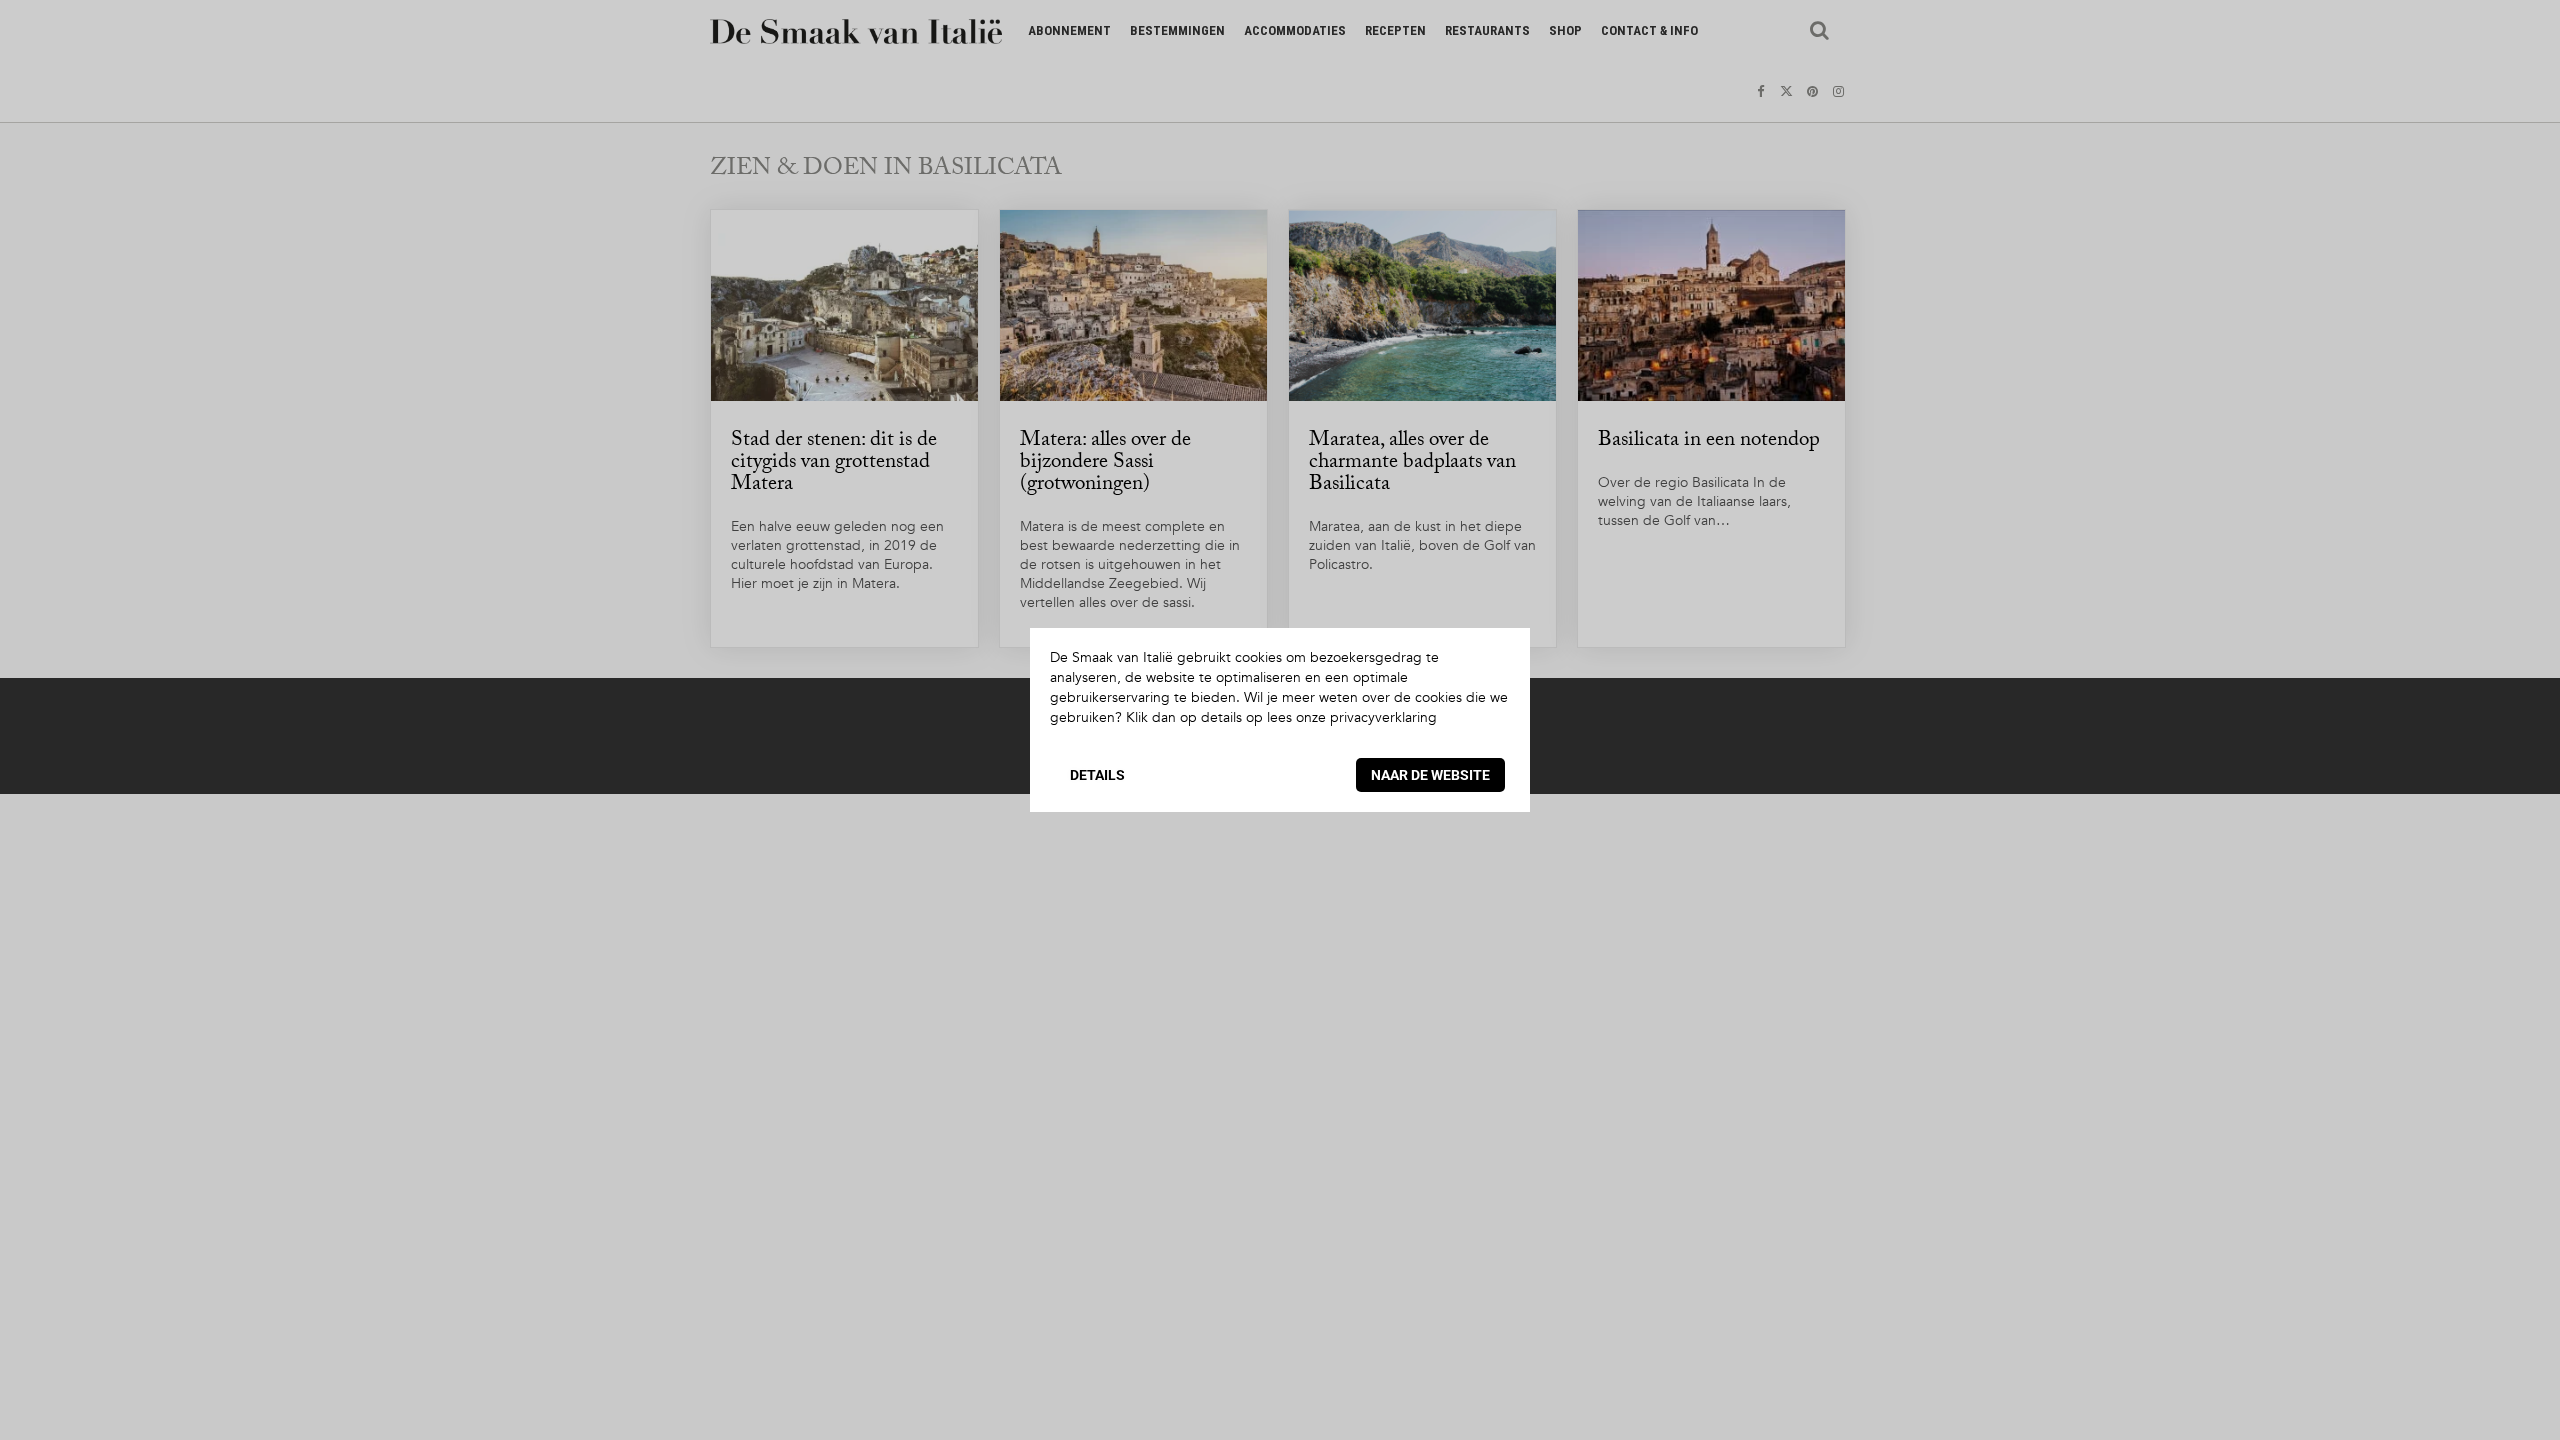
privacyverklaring (1383, 717)
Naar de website (1430, 775)
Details (1097, 775)
